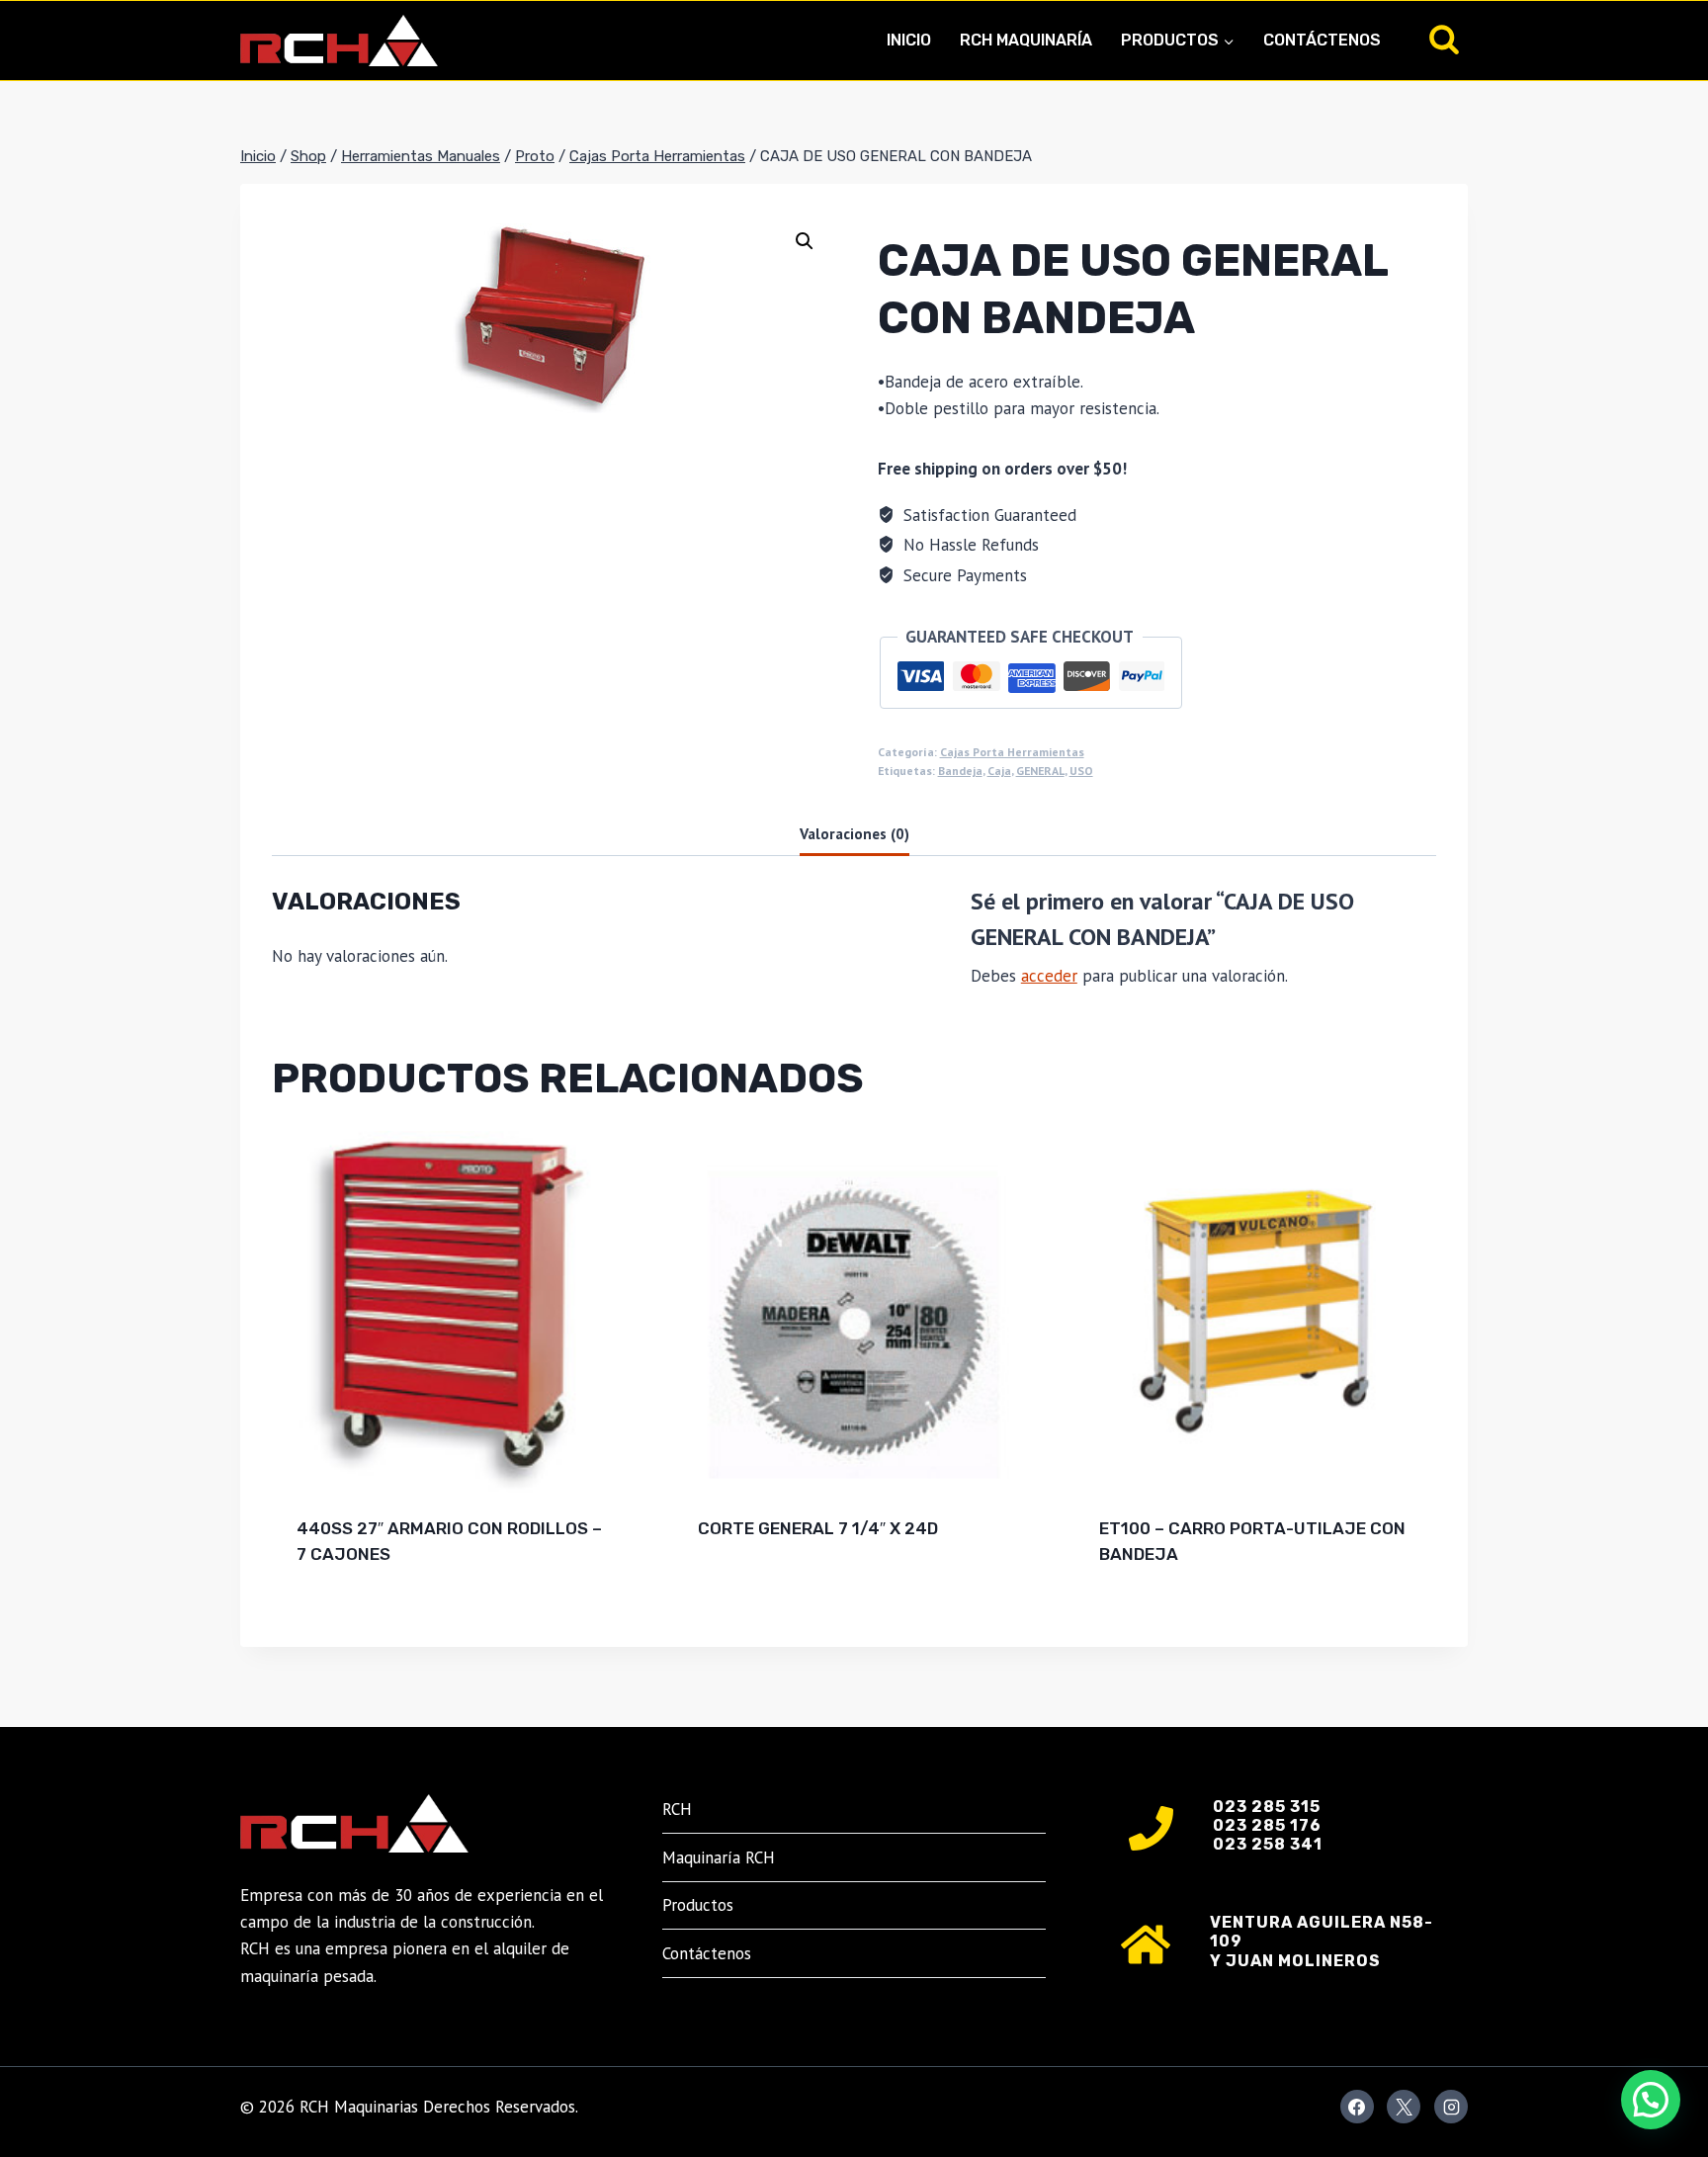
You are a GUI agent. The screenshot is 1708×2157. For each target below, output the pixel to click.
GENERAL (1040, 771)
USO (1081, 771)
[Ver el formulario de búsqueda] (1444, 41)
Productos (698, 1905)
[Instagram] (1451, 2107)
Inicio (909, 40)
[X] (1404, 2107)
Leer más (735, 1593)
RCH (677, 1809)
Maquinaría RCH (719, 1857)
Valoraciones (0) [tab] (854, 833)
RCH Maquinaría (1026, 40)
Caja (999, 771)
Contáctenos (1322, 40)
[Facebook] (1357, 2107)
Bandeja (960, 771)
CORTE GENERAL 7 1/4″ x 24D (818, 1528)
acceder (1049, 976)
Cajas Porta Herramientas (1012, 752)
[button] (805, 241)
